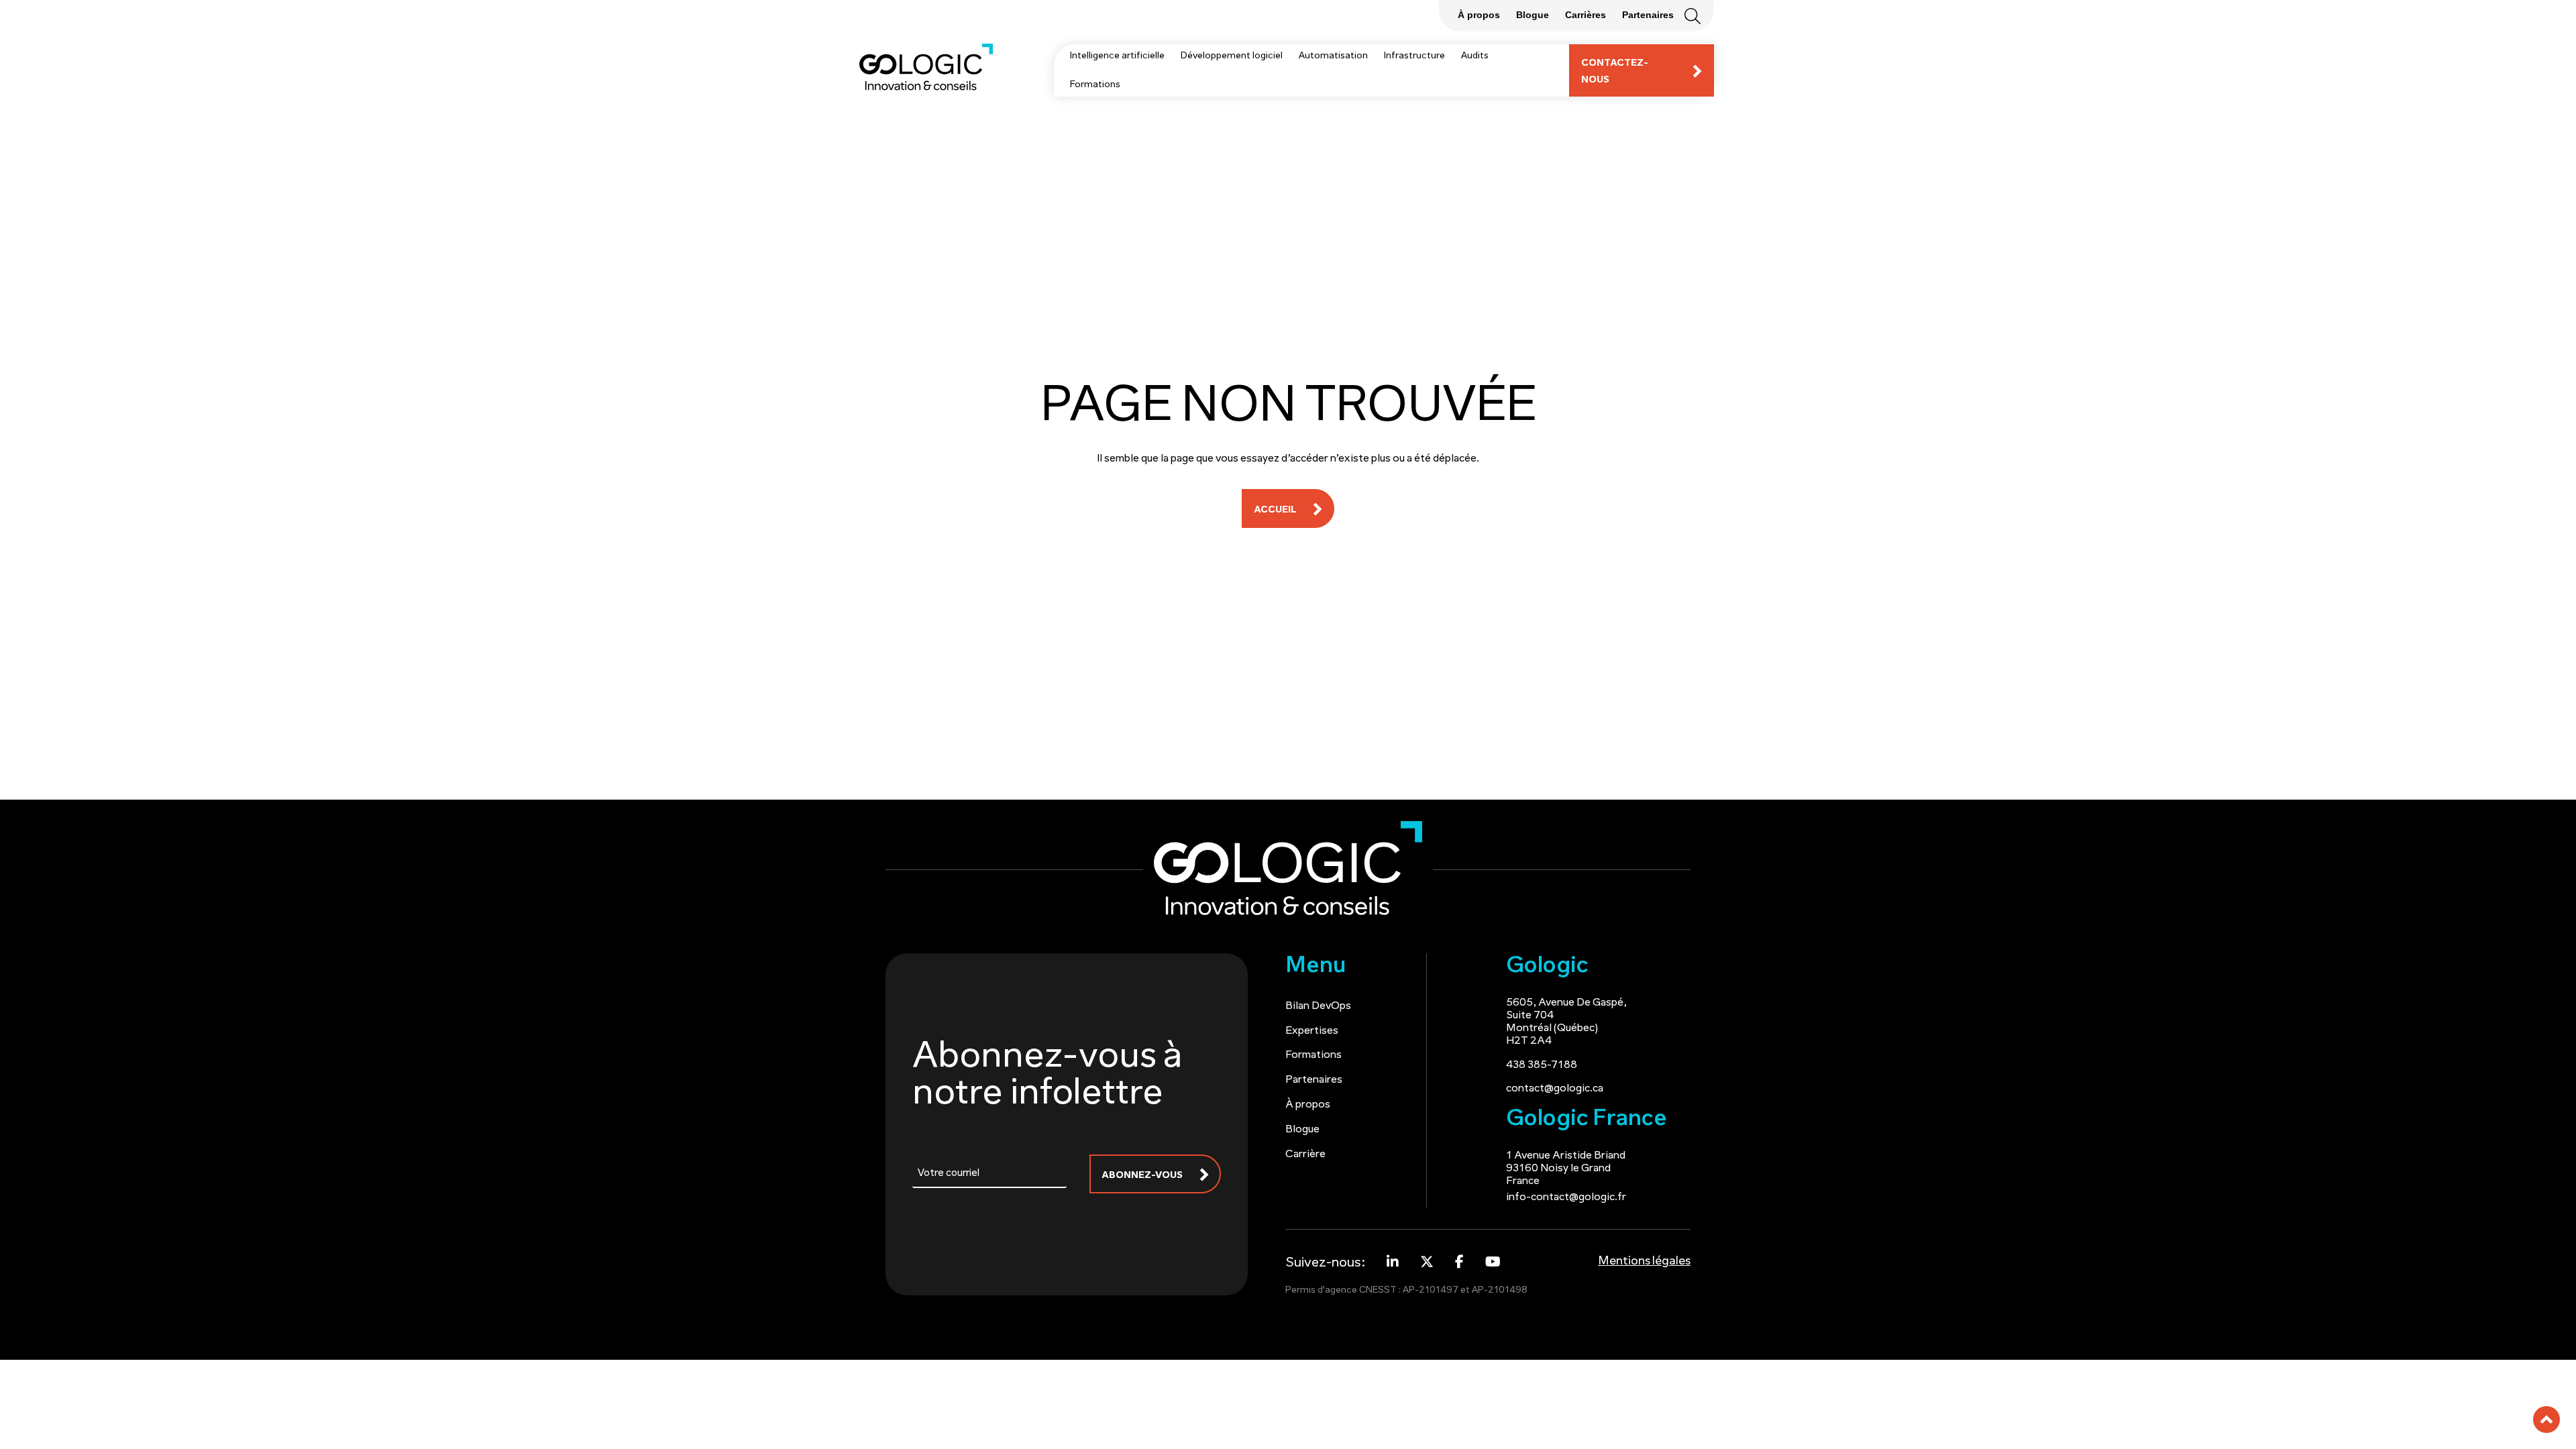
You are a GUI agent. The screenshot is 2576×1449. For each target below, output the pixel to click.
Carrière (1305, 1155)
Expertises (1312, 1031)
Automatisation (1333, 56)
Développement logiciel (1232, 56)
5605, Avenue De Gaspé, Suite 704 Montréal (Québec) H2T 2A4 (1566, 1022)
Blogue (1302, 1130)
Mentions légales (1644, 1262)
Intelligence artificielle (1117, 56)
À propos (1308, 1105)
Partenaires (1314, 1080)
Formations (1095, 85)
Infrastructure (1414, 56)
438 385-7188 (1542, 1065)
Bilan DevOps (1318, 1006)
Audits (1475, 56)
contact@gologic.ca (1555, 1089)
